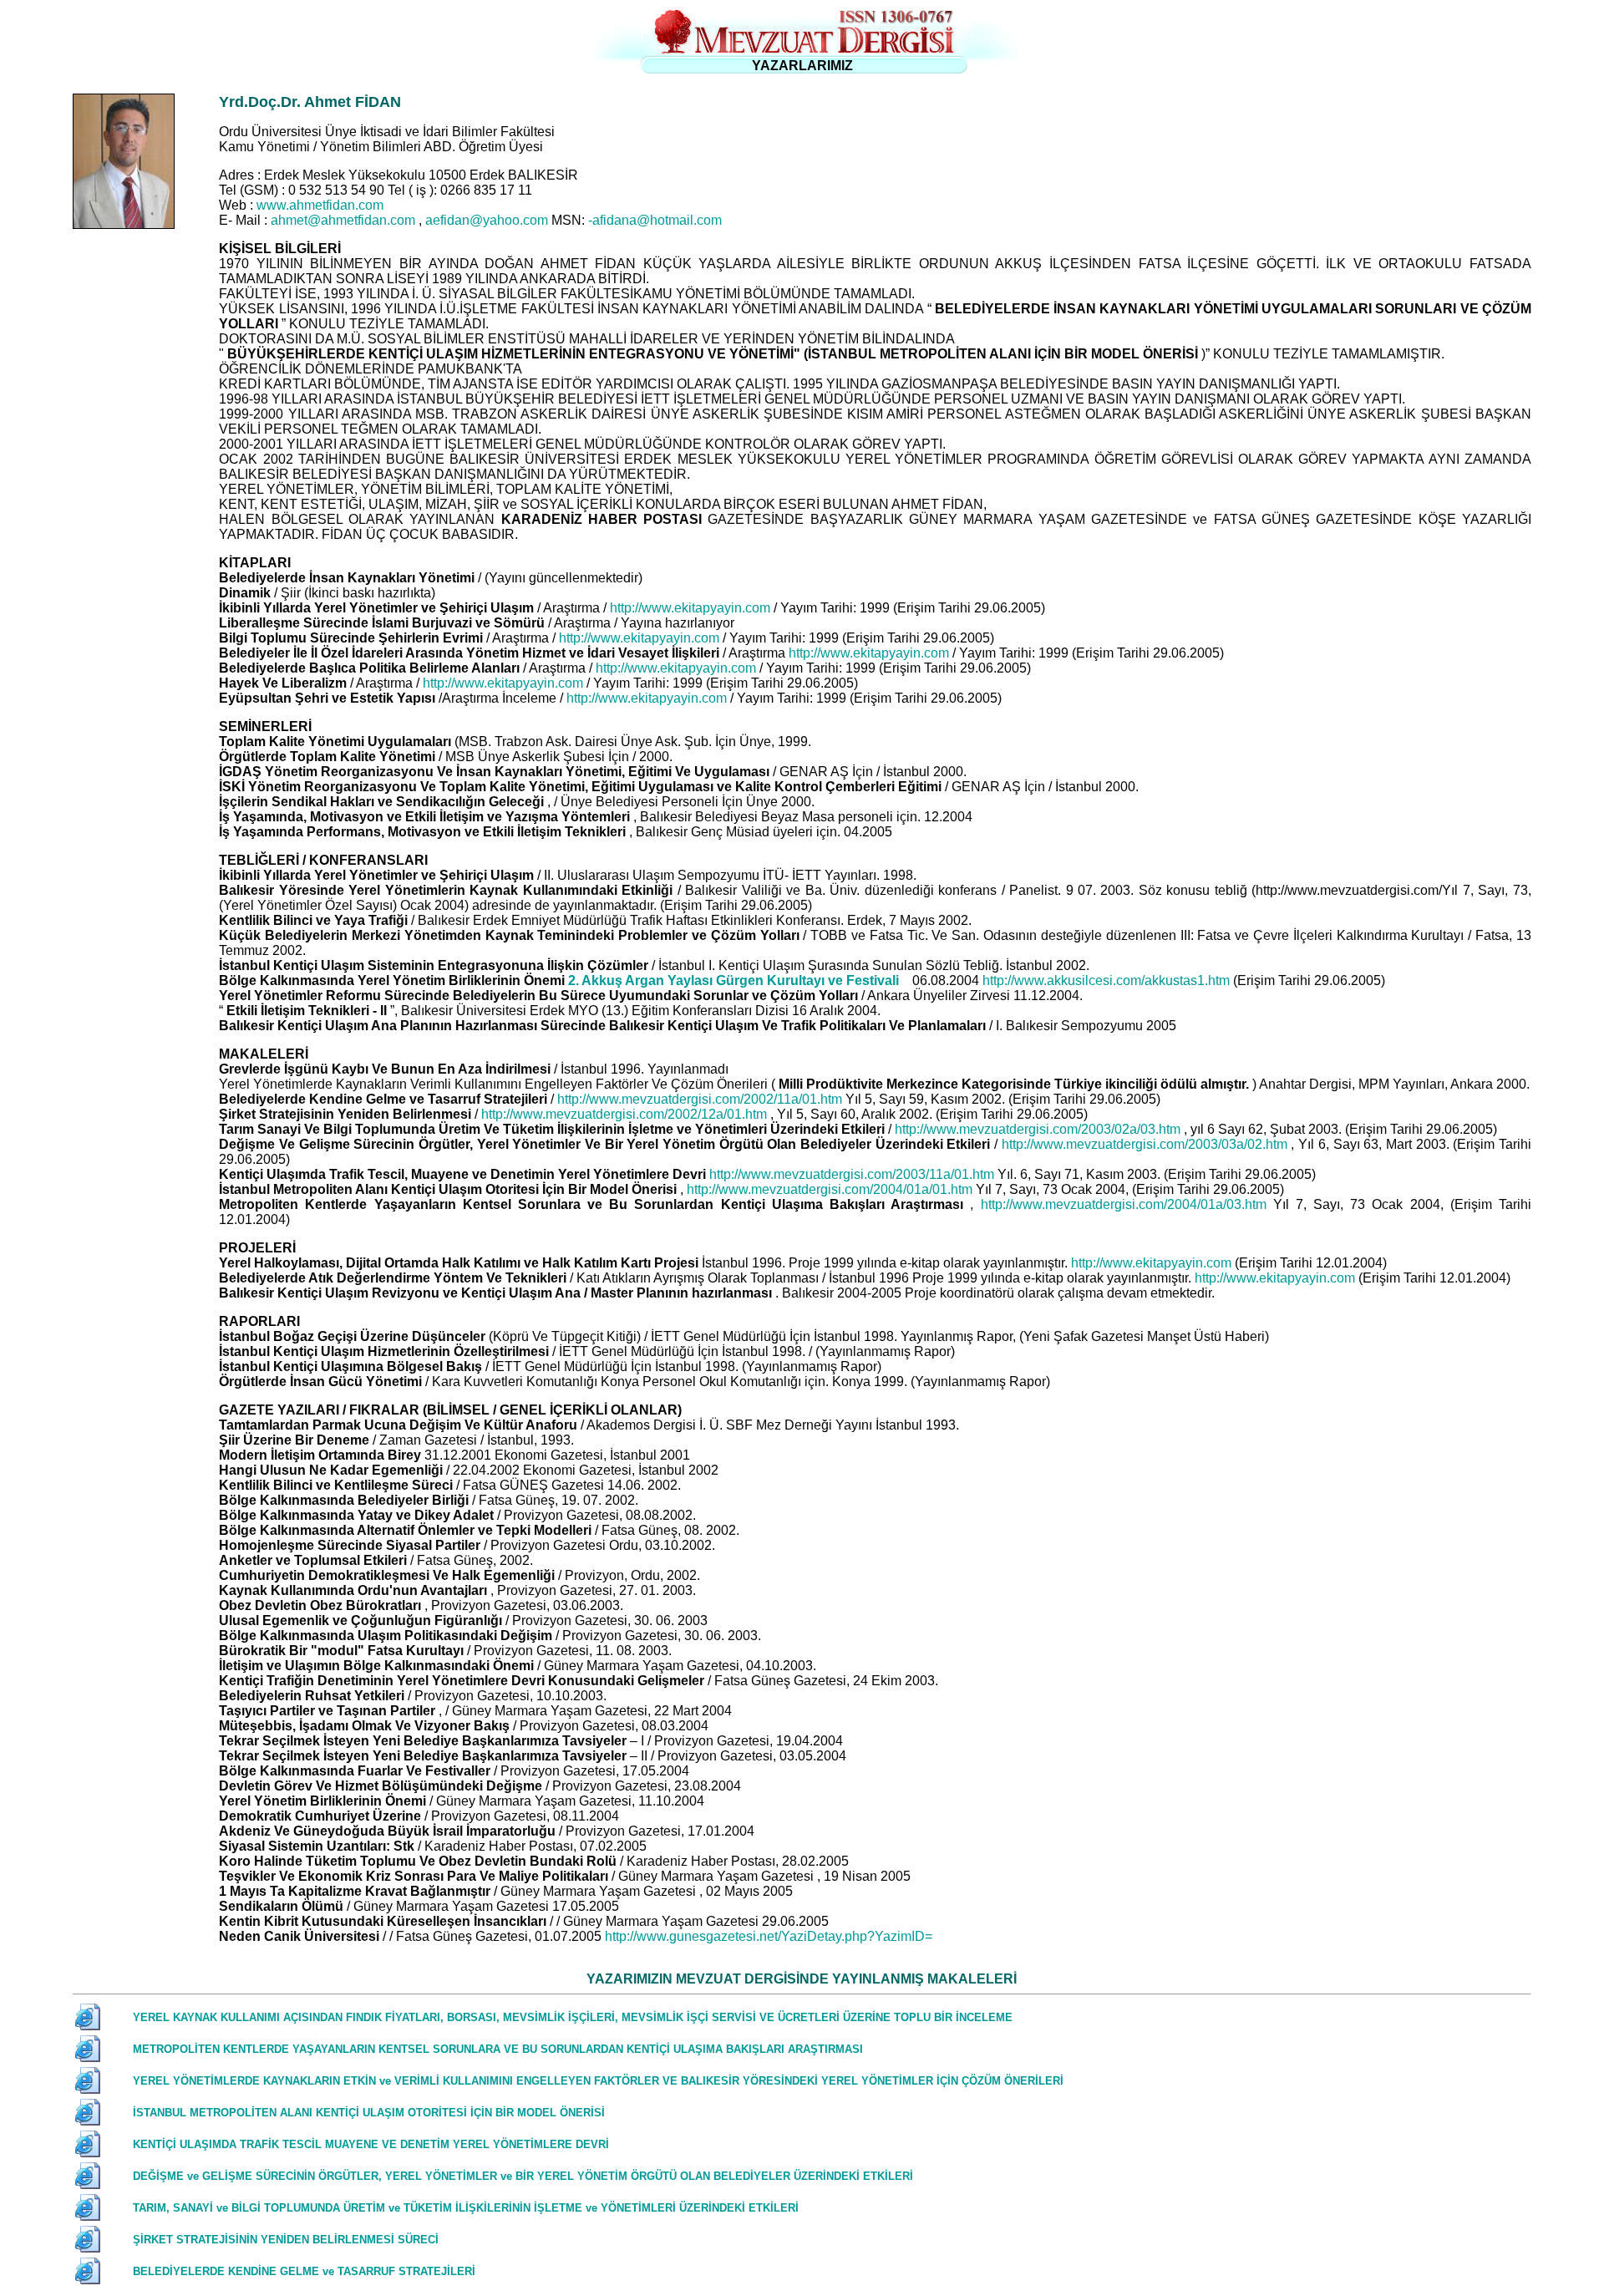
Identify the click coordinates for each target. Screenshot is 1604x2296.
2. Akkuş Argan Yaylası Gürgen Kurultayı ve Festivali (735, 980)
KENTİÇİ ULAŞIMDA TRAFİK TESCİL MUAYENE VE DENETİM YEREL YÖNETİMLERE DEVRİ (371, 2144)
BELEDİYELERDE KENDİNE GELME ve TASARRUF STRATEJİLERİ (304, 2271)
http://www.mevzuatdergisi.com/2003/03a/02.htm (1147, 1144)
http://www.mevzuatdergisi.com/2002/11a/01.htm (701, 1099)
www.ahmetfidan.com (320, 205)
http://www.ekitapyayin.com (692, 608)
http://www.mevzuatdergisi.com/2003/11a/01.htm (853, 1174)
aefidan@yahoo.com (488, 220)
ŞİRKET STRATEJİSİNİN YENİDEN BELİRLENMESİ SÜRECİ (286, 2240)
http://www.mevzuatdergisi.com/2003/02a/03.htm (1039, 1129)
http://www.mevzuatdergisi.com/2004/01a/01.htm (831, 1189)
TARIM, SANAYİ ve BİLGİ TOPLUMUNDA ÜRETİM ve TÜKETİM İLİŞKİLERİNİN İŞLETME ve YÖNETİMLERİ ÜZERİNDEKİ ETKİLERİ (466, 2208)
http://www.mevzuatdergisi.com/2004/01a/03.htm (1127, 1204)
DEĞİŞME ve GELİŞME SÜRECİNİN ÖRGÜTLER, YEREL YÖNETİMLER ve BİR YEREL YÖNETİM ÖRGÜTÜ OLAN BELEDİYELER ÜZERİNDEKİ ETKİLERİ (523, 2176)
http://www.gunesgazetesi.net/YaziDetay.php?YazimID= (769, 1936)
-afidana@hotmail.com (655, 220)
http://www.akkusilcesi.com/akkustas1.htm (1108, 980)
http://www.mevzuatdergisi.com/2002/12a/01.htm (626, 1114)
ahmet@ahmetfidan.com (345, 220)
